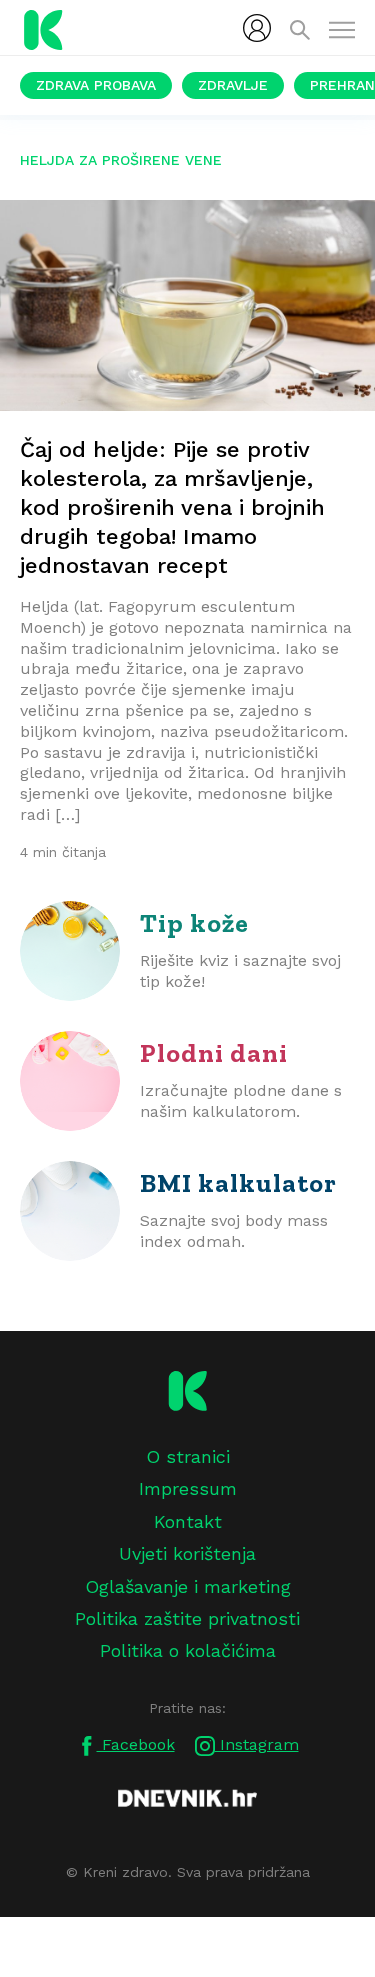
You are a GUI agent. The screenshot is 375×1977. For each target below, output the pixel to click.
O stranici (188, 1456)
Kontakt (188, 1521)
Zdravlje (233, 85)
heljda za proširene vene (121, 160)
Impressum (188, 1488)
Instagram (257, 1744)
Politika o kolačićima (188, 1650)
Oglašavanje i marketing (188, 1586)
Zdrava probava (96, 85)
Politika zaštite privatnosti (187, 1618)
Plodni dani (214, 1053)
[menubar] (257, 28)
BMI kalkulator (238, 1183)
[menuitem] (257, 28)
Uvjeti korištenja (187, 1553)
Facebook (136, 1744)
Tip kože (194, 923)
